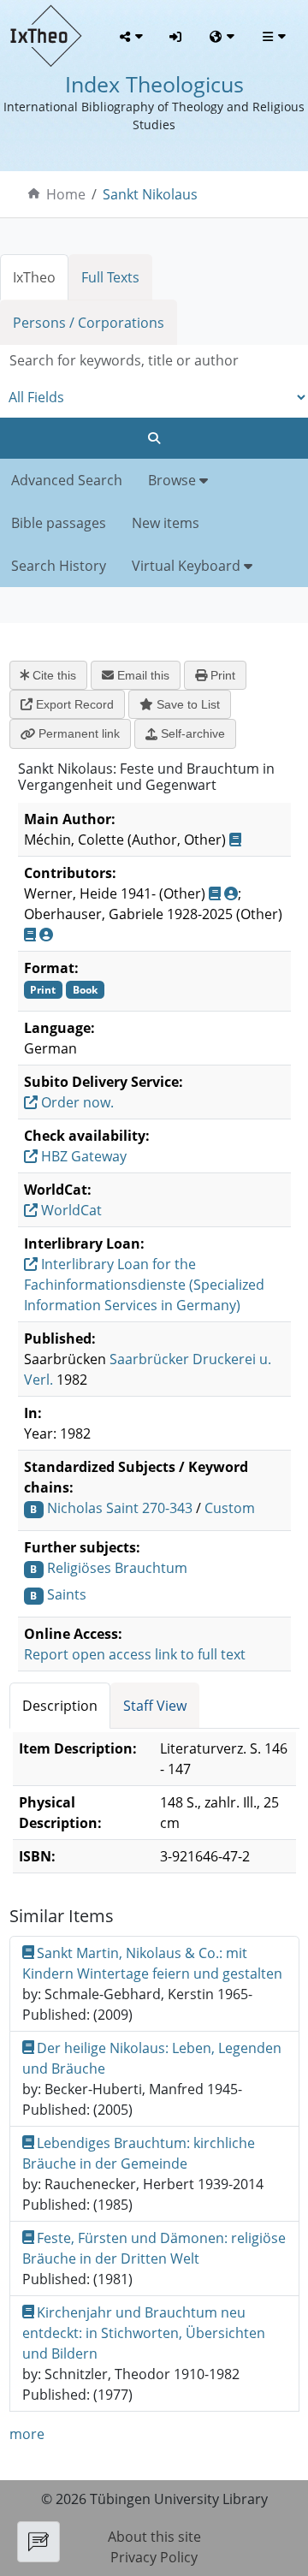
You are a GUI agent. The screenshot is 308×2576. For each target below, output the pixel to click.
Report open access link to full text (135, 1654)
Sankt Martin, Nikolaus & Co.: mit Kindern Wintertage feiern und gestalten (152, 1963)
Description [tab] (60, 1706)
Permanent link (77, 733)
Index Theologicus (154, 84)
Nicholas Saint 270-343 (120, 1508)
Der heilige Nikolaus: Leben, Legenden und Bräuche (152, 2058)
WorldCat (70, 1210)
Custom (230, 1508)
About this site (154, 2537)
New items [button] (166, 523)
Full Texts (110, 277)
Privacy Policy (154, 2557)
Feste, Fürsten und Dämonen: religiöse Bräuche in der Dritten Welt (154, 2248)
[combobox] (154, 361)
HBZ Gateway (82, 1156)
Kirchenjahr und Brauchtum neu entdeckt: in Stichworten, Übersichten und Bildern (144, 2333)
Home (66, 194)
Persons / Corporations (89, 323)
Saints (67, 1594)
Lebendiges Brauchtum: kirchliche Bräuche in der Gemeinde (139, 2153)
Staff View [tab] (155, 1706)
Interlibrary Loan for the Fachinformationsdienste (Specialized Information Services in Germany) (144, 1285)
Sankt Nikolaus (150, 194)
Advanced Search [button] (67, 480)
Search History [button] (59, 566)
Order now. (76, 1102)
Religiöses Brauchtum (117, 1568)
